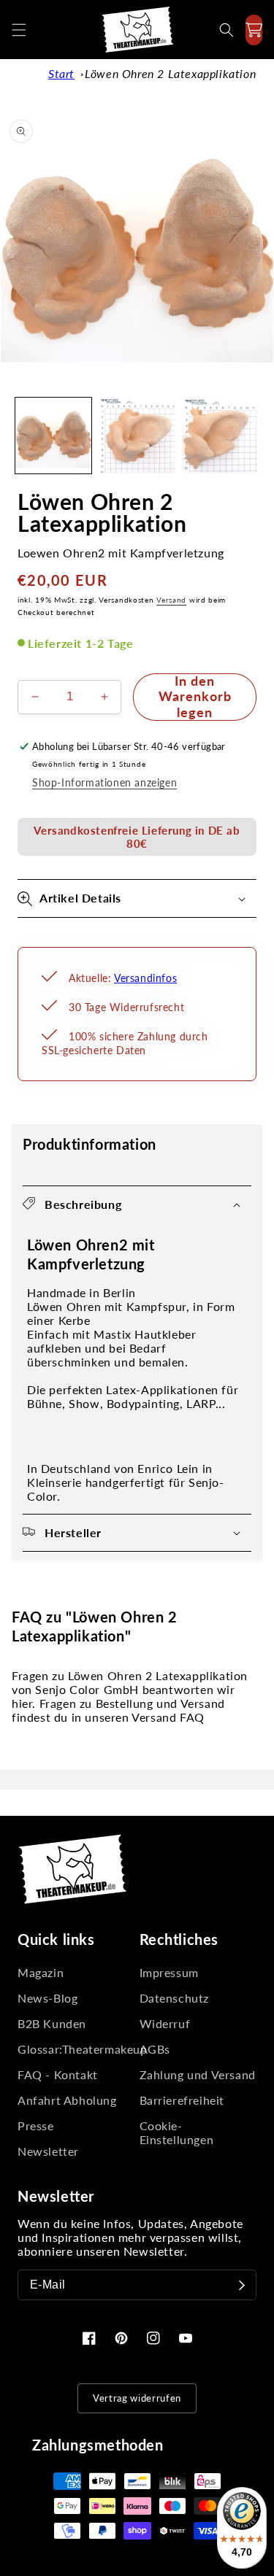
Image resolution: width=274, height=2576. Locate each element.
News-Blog (47, 1998)
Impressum (169, 1972)
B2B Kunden (52, 2023)
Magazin (41, 1972)
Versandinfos (145, 978)
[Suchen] (227, 30)
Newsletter (48, 2151)
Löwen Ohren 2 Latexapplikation (170, 73)
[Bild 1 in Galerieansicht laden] (53, 436)
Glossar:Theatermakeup (76, 2049)
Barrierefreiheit (182, 2100)
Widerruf (165, 2023)
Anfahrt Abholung (67, 2100)
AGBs (155, 2049)
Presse (36, 2126)
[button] (19, 30)
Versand (171, 600)
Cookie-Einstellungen (177, 2132)
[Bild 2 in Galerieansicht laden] (137, 436)
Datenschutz (175, 1998)
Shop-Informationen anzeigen (104, 782)
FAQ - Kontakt (58, 2074)
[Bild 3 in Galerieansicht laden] (220, 436)
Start (61, 73)
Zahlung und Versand (198, 2074)
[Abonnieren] (242, 2285)
